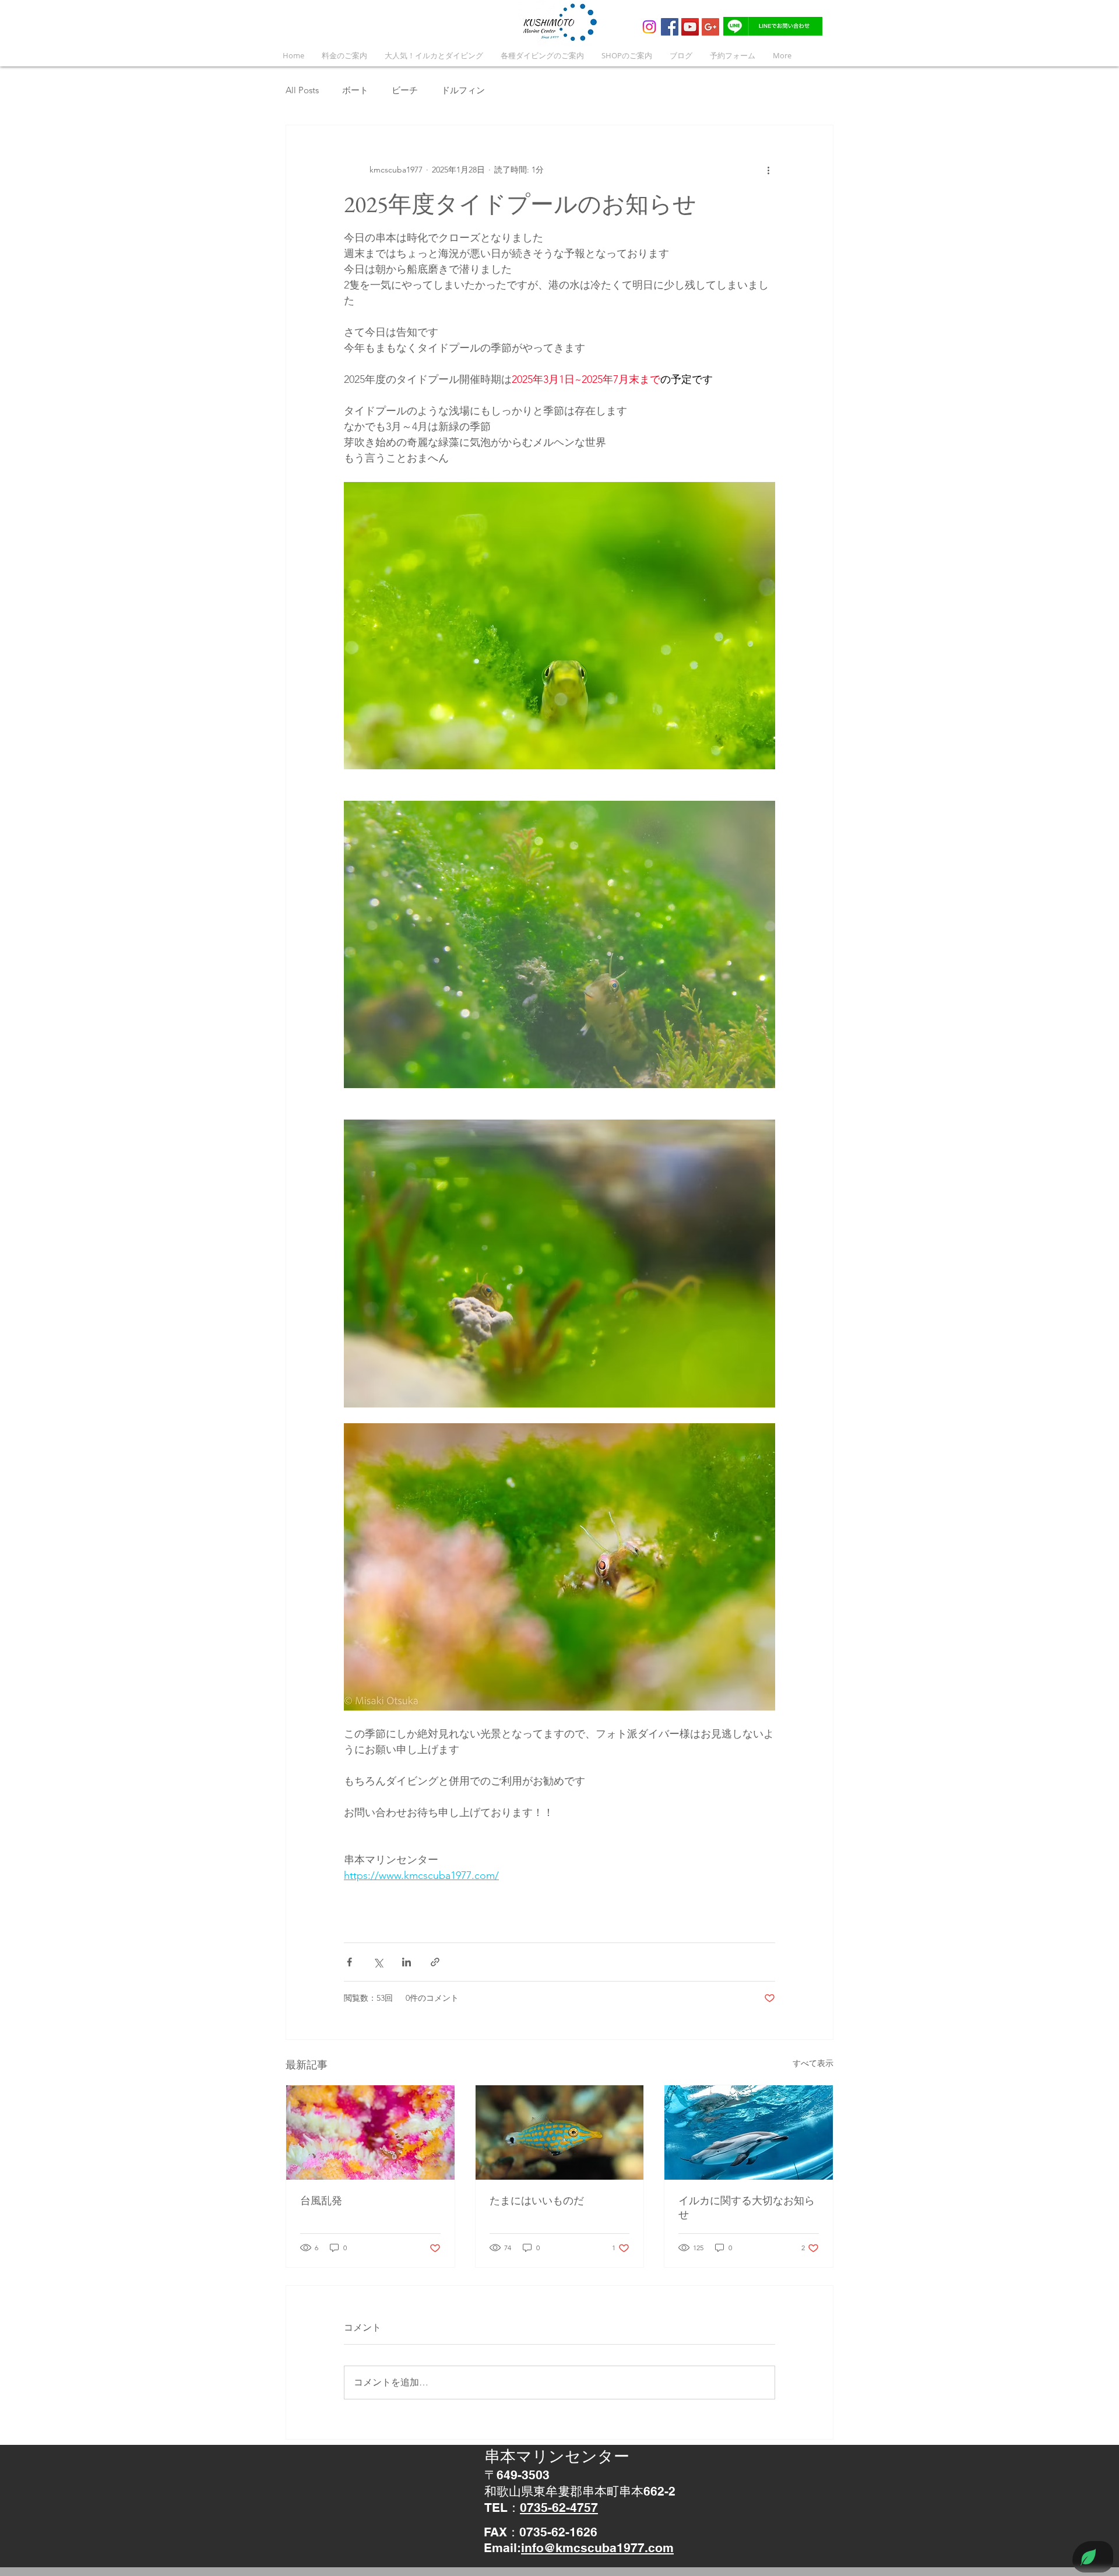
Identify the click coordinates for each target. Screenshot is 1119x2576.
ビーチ (405, 90)
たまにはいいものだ (537, 2200)
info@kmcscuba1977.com (597, 2548)
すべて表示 (813, 2063)
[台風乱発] (370, 2132)
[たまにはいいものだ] (560, 2132)
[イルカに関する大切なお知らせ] (749, 2132)
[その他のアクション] (768, 170)
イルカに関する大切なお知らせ (747, 2207)
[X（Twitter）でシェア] (378, 1962)
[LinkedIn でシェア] (407, 1962)
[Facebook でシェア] (349, 1962)
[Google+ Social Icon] (710, 27)
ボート (355, 90)
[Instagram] (649, 27)
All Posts (302, 90)
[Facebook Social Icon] (670, 27)
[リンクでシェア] (435, 1962)
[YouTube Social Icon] (690, 27)
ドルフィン (463, 90)
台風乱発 (321, 2200)
